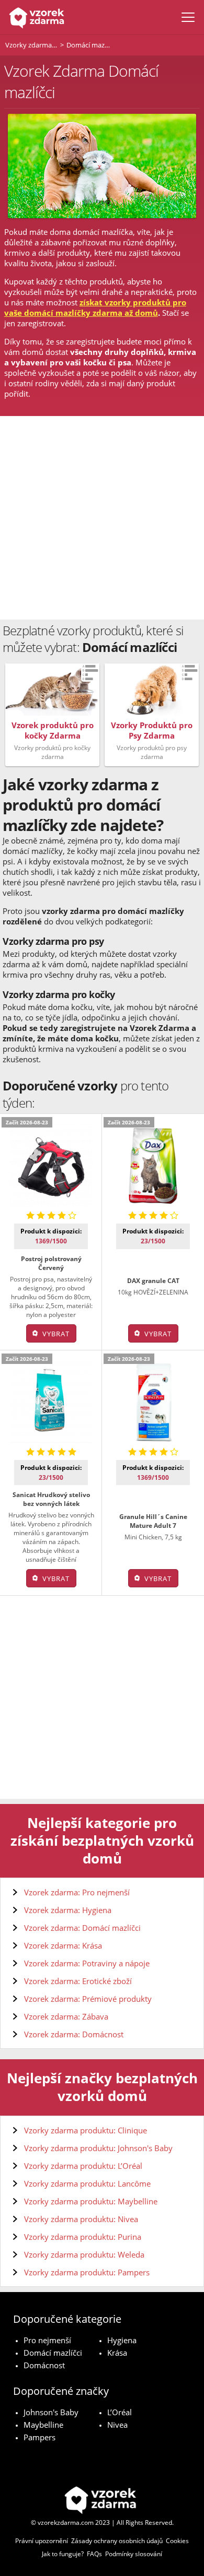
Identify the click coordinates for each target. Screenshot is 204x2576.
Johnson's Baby (51, 2412)
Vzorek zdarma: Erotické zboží (78, 1981)
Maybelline (43, 2425)
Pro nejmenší (47, 2340)
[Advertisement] (102, 518)
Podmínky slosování (134, 2554)
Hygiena (122, 2340)
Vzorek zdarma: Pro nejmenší (77, 1892)
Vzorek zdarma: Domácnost (74, 2034)
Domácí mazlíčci (53, 2353)
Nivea (117, 2425)
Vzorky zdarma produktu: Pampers (87, 2272)
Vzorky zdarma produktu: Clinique (86, 2130)
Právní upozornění (42, 2541)
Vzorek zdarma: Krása (63, 1945)
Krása (117, 2353)
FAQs (94, 2554)
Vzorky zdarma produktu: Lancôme (87, 2183)
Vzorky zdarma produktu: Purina (83, 2237)
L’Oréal (120, 2412)
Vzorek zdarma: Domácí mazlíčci (82, 1928)
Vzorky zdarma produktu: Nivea (81, 2219)
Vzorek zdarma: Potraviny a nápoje (87, 1963)
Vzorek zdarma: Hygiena (68, 1910)
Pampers (39, 2437)
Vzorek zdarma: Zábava (66, 2016)
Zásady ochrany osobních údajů (117, 2541)
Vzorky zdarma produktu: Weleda (84, 2254)
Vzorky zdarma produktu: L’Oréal (83, 2166)
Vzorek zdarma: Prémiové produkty (88, 1999)
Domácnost (44, 2365)
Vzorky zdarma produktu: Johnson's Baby (98, 2148)
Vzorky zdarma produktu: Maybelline (91, 2201)
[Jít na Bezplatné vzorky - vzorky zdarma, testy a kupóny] (35, 17)
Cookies (177, 2541)
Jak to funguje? (63, 2554)
